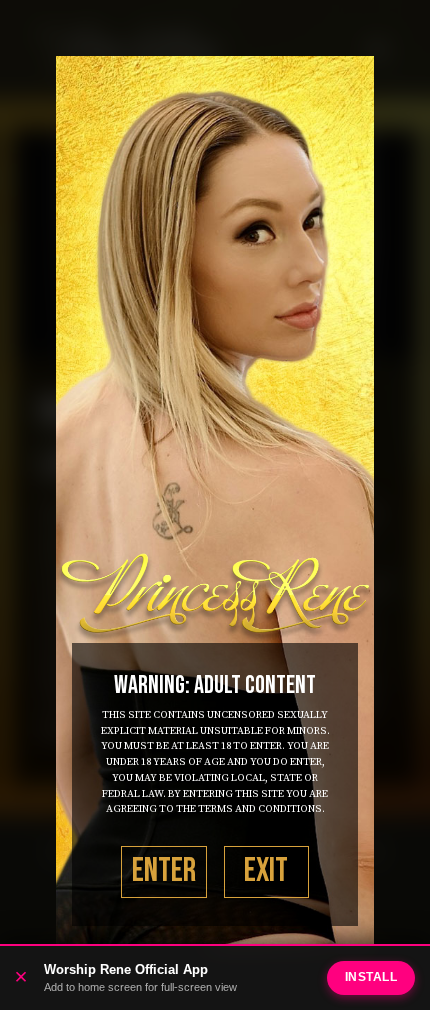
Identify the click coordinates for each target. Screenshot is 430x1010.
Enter (164, 871)
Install (371, 977)
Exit (266, 871)
